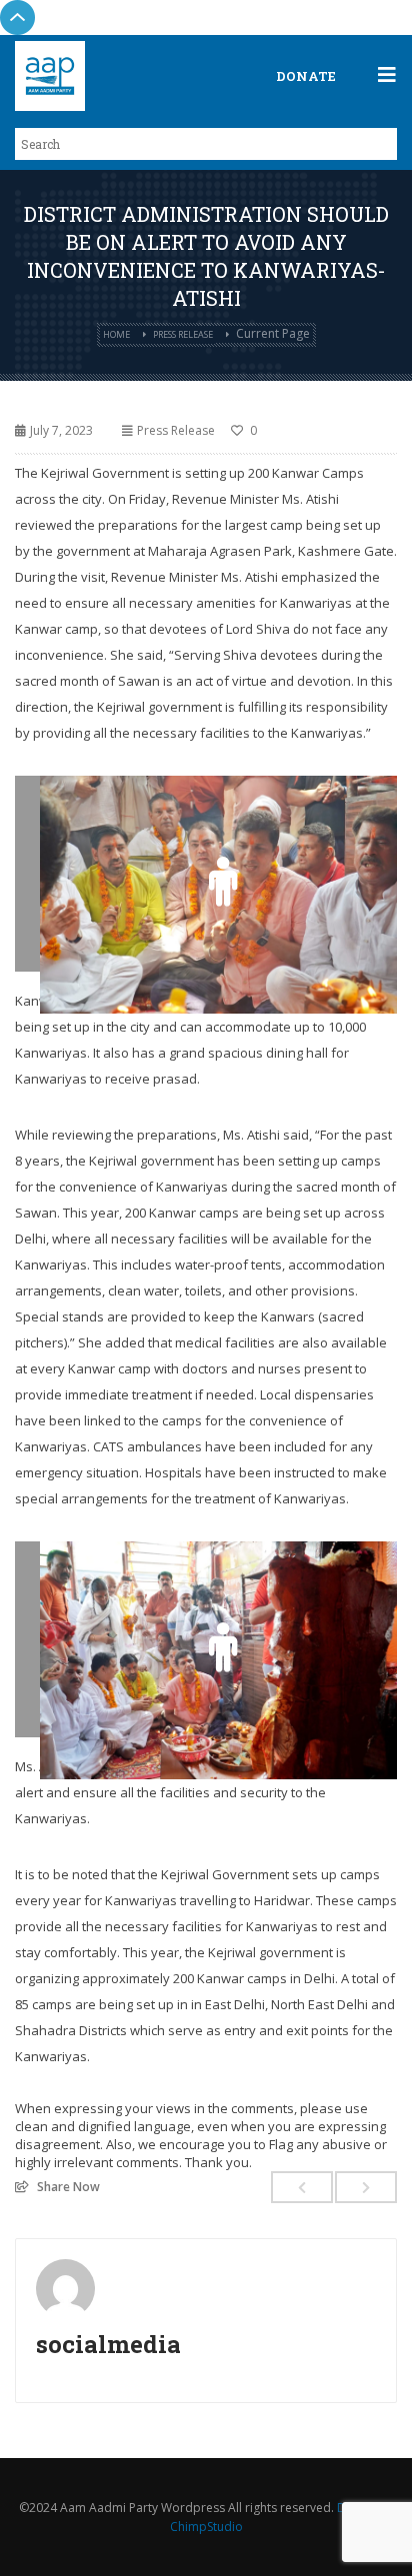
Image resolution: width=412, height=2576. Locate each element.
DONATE (306, 76)
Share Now (68, 2186)
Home (116, 334)
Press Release (183, 334)
